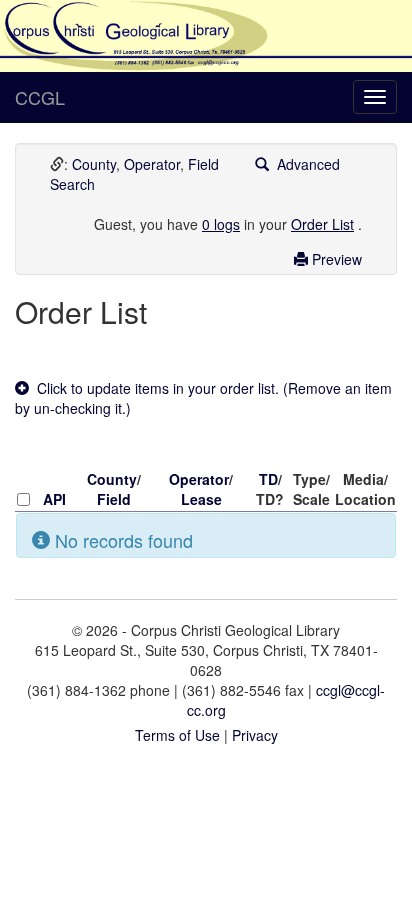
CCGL (40, 97)
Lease (201, 499)
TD (268, 479)
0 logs (221, 224)
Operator (152, 164)
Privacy (255, 735)
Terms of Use (177, 735)
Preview (335, 259)
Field (203, 164)
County (94, 164)
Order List (322, 224)
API (54, 499)
